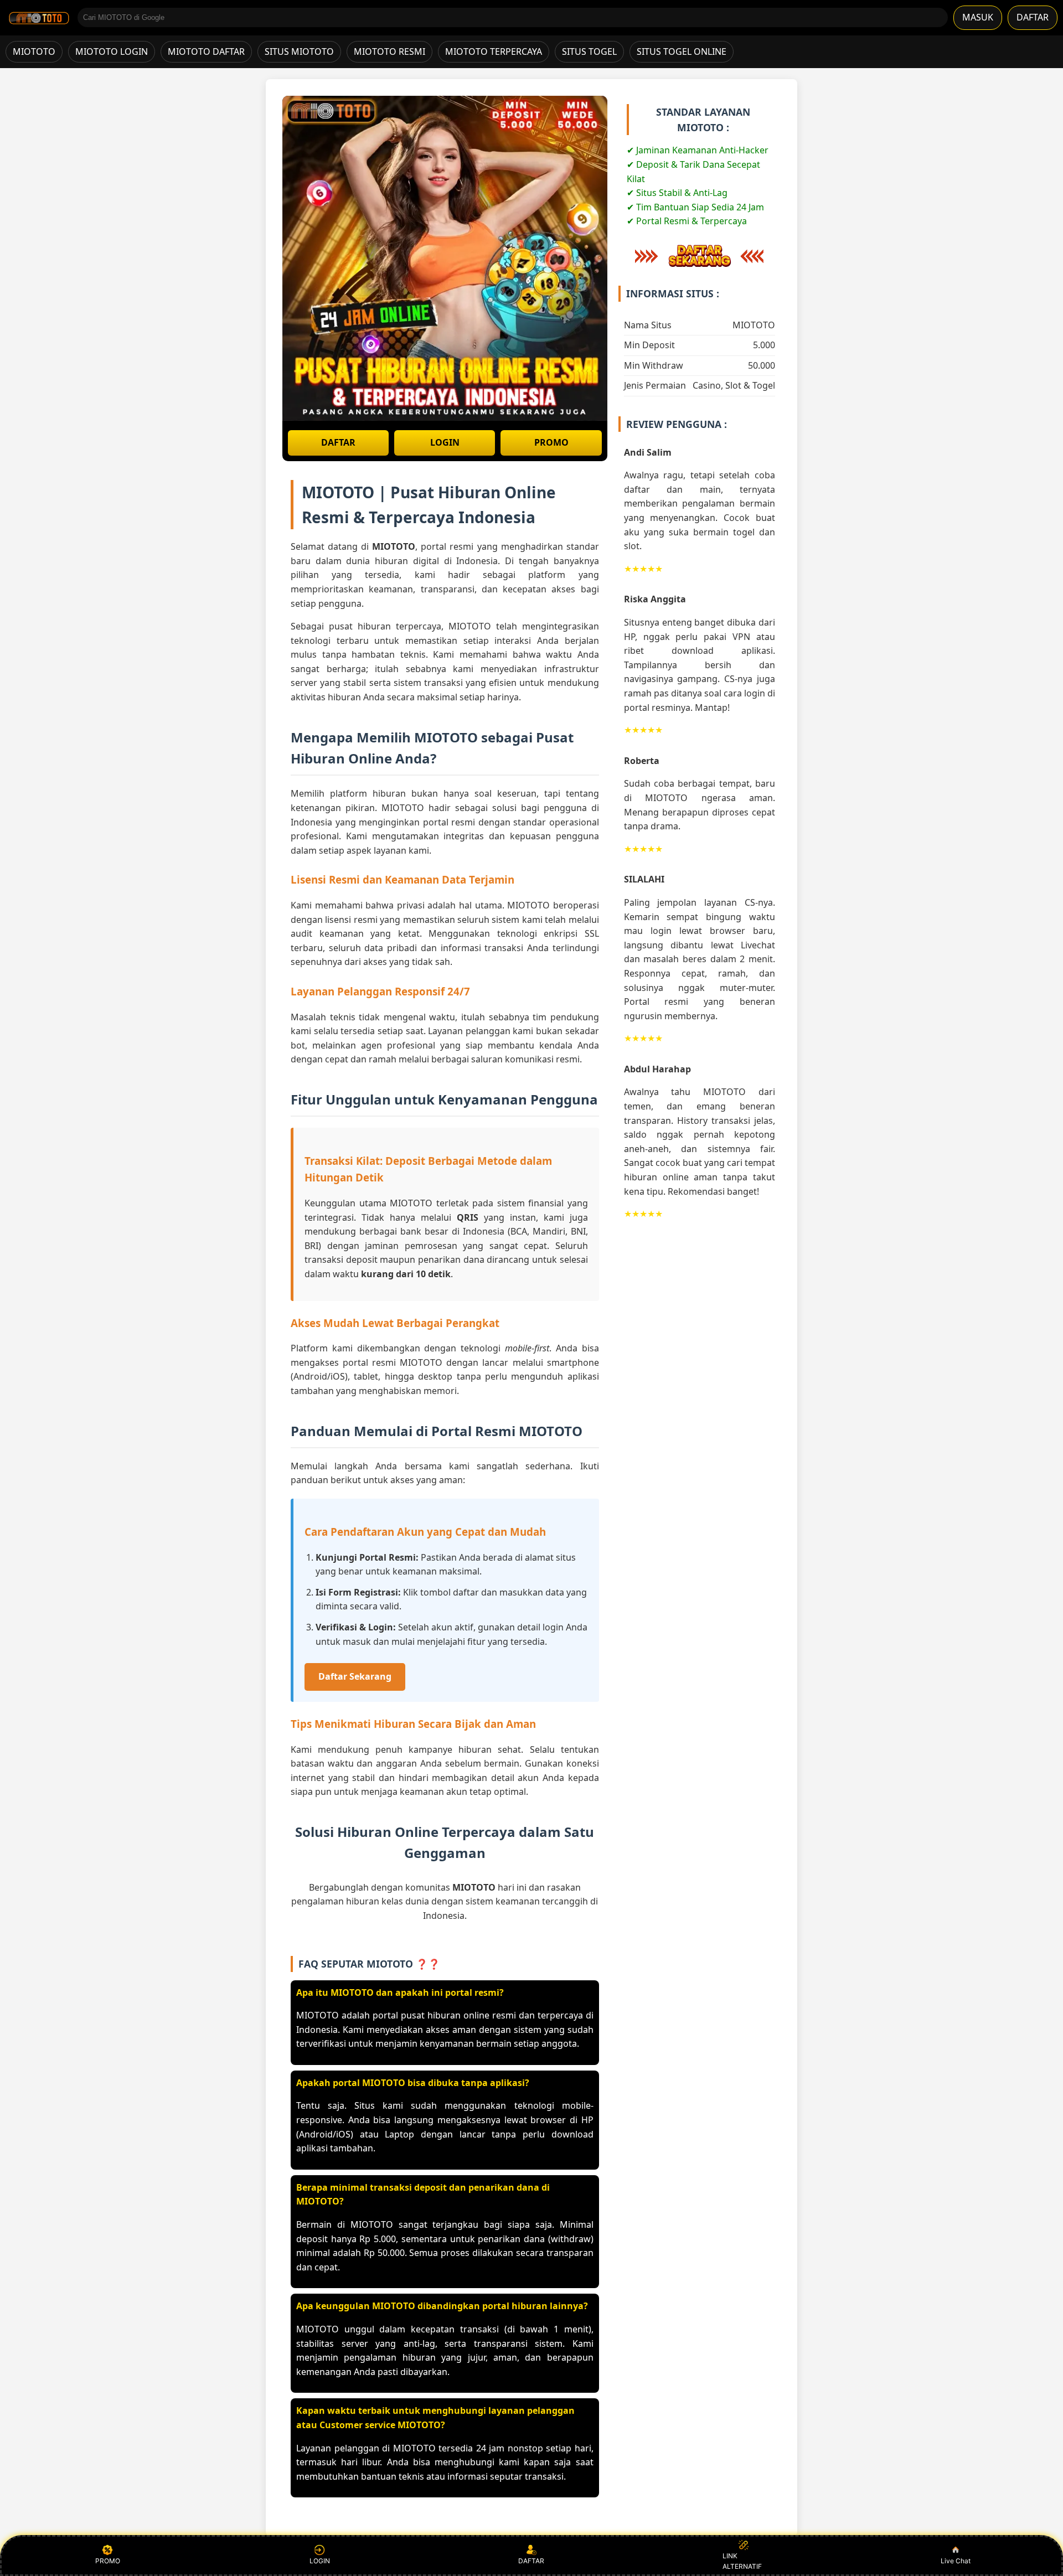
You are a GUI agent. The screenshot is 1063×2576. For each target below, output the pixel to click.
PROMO (551, 442)
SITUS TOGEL (589, 51)
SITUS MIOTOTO (299, 51)
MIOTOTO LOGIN (112, 51)
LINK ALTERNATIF (742, 2561)
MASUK (978, 17)
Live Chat (956, 2561)
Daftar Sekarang (355, 1676)
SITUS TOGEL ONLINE (682, 51)
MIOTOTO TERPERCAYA (494, 51)
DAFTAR (1033, 17)
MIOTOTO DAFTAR (206, 51)
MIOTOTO (34, 51)
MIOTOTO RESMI (389, 51)
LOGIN (445, 442)
